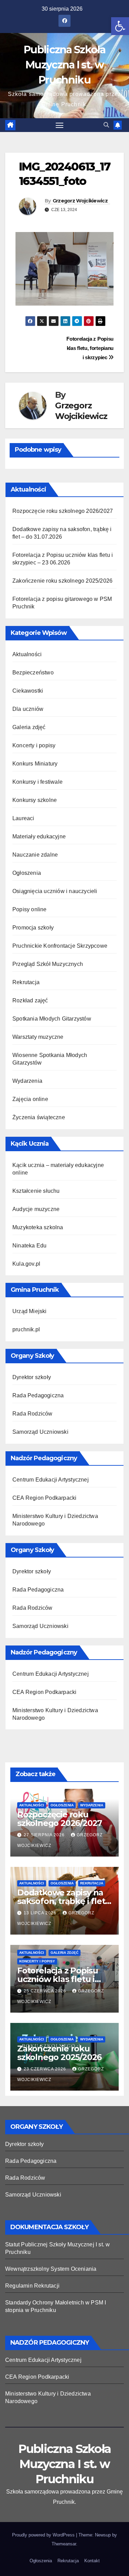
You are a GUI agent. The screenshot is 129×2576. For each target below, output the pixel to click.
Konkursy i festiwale (37, 782)
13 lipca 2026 (41, 1913)
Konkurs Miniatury (35, 764)
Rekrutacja (26, 982)
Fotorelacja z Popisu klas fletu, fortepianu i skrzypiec (90, 348)
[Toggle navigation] (60, 125)
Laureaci (23, 818)
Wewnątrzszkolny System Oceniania (51, 2269)
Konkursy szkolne (35, 800)
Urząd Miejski (30, 1311)
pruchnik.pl (26, 1329)
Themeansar (64, 2544)
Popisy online (30, 909)
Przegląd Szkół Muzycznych (48, 964)
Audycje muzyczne (36, 1209)
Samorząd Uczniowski (40, 1432)
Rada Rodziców (33, 1414)
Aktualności (27, 654)
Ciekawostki (28, 691)
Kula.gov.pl (26, 1264)
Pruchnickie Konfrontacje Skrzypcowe (60, 946)
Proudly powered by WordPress (44, 2535)
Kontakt (92, 2561)
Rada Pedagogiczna (38, 1395)
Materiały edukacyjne (39, 836)
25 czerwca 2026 (46, 1991)
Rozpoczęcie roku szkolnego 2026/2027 (63, 511)
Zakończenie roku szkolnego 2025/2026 (62, 581)
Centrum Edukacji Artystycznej (51, 1480)
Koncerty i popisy (34, 745)
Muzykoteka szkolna (38, 1227)
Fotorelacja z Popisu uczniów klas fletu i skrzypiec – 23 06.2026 (61, 1979)
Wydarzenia (27, 1081)
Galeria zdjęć (29, 727)
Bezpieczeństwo (33, 673)
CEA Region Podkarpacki (44, 1498)
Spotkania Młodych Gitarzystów (52, 1019)
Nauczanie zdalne (35, 855)
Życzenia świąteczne (39, 1117)
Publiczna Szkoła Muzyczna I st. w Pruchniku (64, 65)
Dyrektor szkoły (32, 1377)
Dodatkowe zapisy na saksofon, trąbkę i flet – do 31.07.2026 (64, 1901)
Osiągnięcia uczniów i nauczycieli (55, 891)
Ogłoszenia (27, 873)
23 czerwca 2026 (46, 2069)
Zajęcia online (30, 1099)
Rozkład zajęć (30, 1000)
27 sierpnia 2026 (45, 1835)
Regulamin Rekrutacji (32, 2286)
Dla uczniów (28, 709)
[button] (120, 26)
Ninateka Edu (29, 1246)
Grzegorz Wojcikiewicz (80, 201)
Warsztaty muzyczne (38, 1037)
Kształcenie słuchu (36, 1191)
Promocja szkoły (33, 928)
